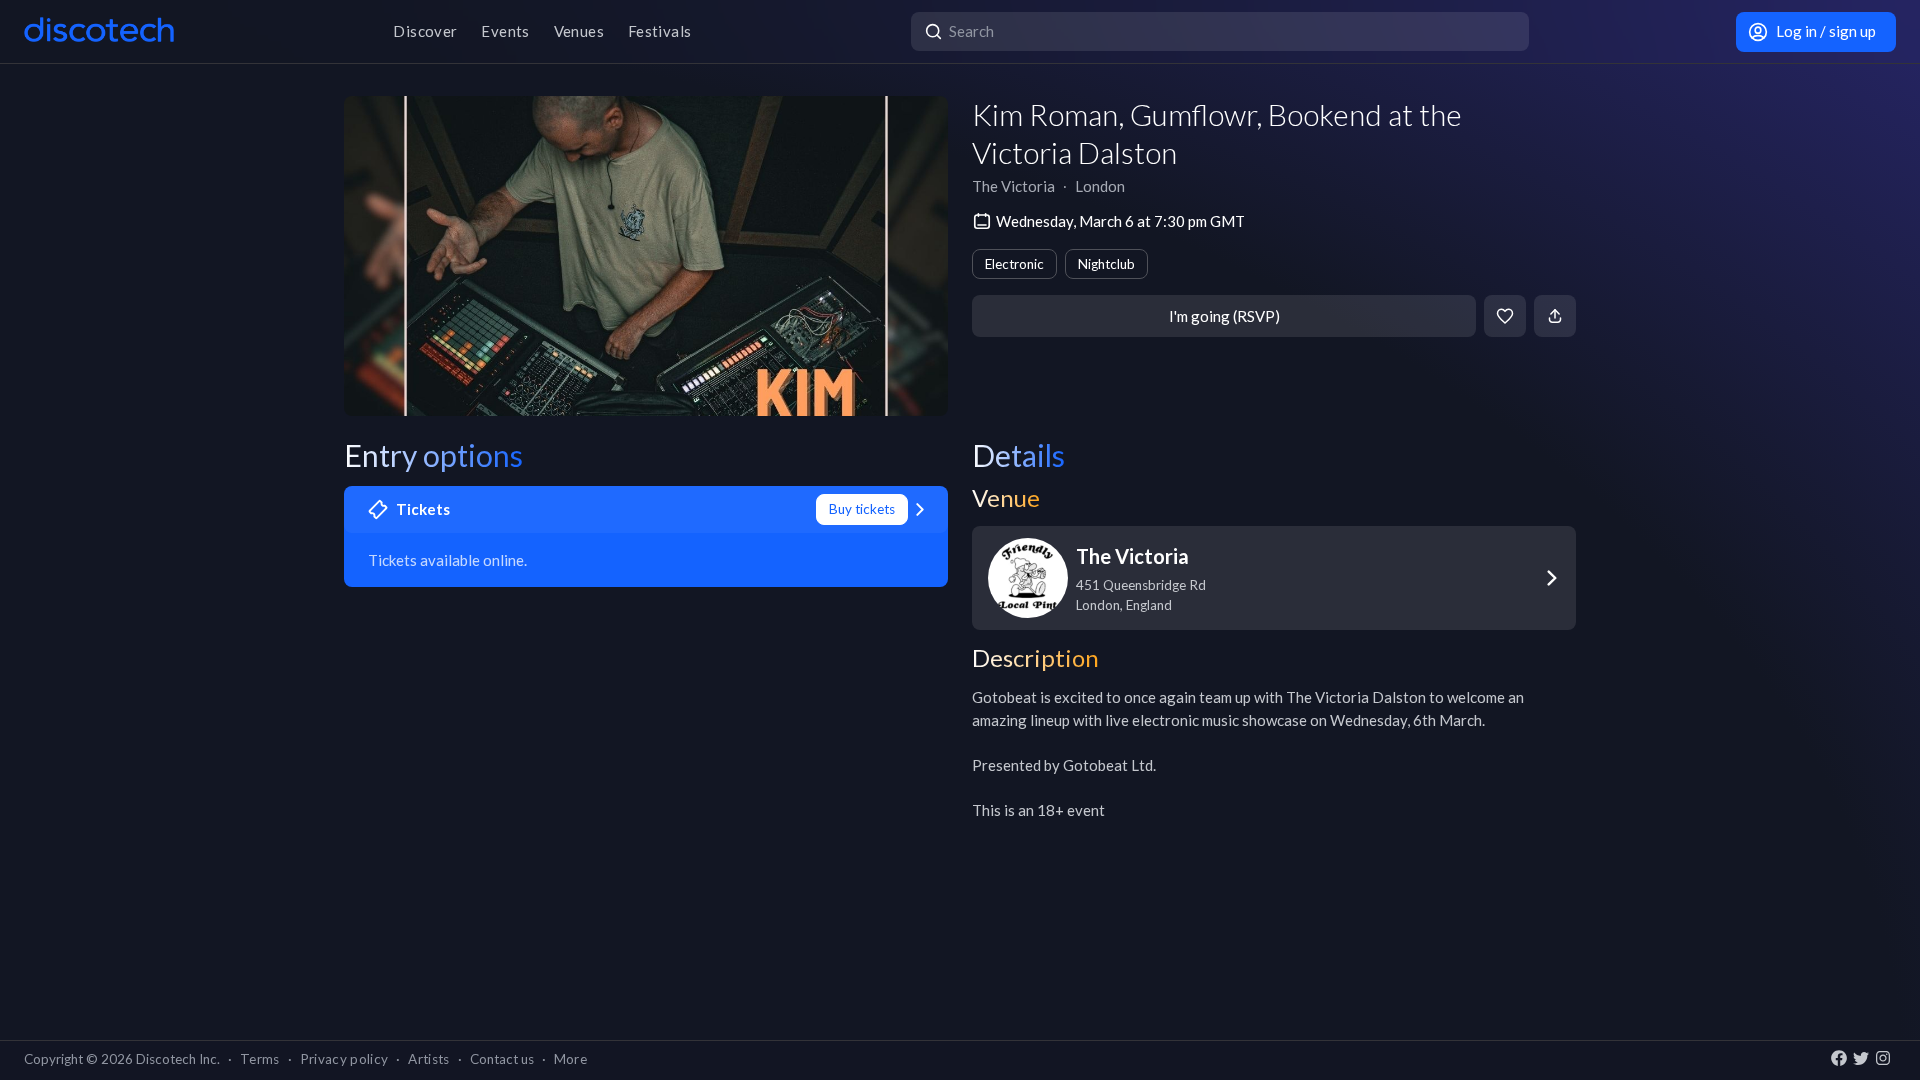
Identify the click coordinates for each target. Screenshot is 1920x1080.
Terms (260, 1059)
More (570, 1059)
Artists (428, 1059)
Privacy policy (344, 1059)
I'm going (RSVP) (1224, 316)
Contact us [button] (502, 1059)
